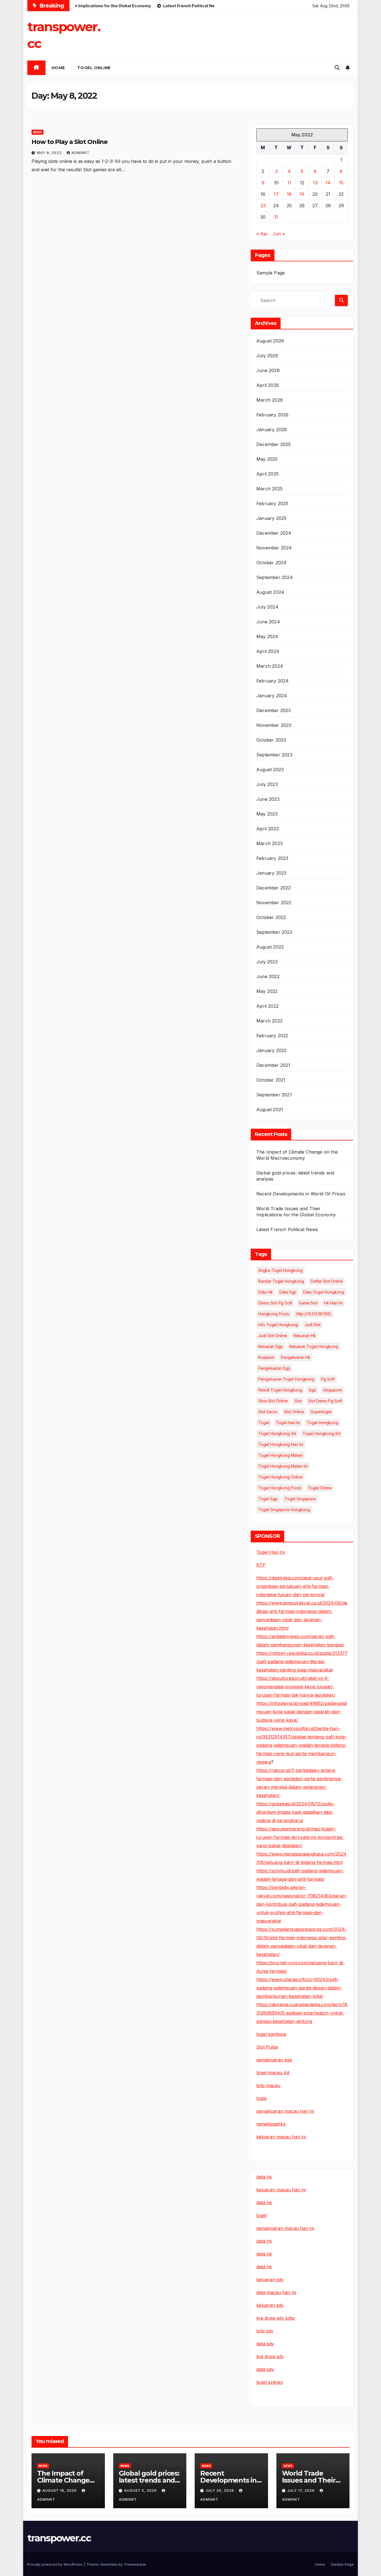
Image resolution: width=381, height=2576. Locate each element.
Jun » (279, 234)
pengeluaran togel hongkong (286, 1379)
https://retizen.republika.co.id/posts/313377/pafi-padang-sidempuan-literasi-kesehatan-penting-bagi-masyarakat (302, 1661)
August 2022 (270, 947)
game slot (308, 1303)
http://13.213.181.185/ (314, 1314)
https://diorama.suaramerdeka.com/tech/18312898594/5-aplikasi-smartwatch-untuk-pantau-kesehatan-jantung (302, 2013)
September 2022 (274, 932)
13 (315, 183)
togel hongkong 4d (277, 1433)
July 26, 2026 (220, 2491)
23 (263, 206)
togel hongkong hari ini (281, 1444)
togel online (94, 68)
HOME (58, 68)
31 (276, 217)
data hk (266, 1292)
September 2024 (275, 577)
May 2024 (267, 636)
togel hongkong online (280, 1477)
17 (276, 194)
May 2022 (267, 991)
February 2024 (273, 681)
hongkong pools (274, 1314)
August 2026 (270, 341)
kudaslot (266, 1357)
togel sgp (268, 1499)
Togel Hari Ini (271, 1552)
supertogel (321, 1412)
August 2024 (270, 592)
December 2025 (274, 444)
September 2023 (274, 755)
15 (341, 183)
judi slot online (273, 1336)
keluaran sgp (271, 1346)
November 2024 (274, 548)
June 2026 (268, 370)
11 (289, 183)
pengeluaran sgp (274, 1368)
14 (328, 183)
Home (320, 2564)
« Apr (262, 234)
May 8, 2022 (50, 153)
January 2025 (271, 518)
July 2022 (267, 962)
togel (264, 1423)
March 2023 (269, 843)
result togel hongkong (280, 1390)
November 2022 (274, 903)
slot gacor (268, 1412)
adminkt (80, 153)
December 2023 (274, 710)
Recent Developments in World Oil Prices (301, 1194)
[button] (337, 68)
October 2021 (271, 1080)
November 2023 (274, 725)
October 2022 (271, 917)
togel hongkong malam (280, 1455)
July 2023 (267, 784)
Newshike (109, 2564)
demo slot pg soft (275, 1303)
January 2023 (271, 873)
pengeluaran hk (296, 1357)
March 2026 (270, 400)
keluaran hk (305, 1336)
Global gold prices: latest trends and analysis (149, 2480)
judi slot (313, 1325)
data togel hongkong (324, 1292)
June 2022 (268, 976)
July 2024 (267, 607)
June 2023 (268, 799)
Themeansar (135, 2564)
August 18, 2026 (60, 2491)
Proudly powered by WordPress (56, 2564)
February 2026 (273, 415)
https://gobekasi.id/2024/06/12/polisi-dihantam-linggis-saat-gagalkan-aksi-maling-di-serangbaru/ (296, 1812)
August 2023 (270, 770)
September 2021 (274, 1095)
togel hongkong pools (280, 1488)
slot (298, 1401)
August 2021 (270, 1109)
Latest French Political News (287, 1229)
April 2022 (267, 1006)
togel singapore (300, 1499)
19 (302, 194)
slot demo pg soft (325, 1401)
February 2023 (272, 858)
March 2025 (269, 489)
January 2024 (272, 696)
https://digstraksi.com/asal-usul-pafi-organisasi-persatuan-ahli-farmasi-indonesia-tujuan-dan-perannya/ (295, 1586)
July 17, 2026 (302, 2491)
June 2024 (268, 622)
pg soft (328, 1379)
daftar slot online (327, 1281)
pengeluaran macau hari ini (285, 2228)
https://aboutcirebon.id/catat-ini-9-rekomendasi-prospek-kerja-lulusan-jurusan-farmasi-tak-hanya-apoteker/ (296, 1687)
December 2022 (274, 888)
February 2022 (272, 1036)
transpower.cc (59, 2538)
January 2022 (271, 1050)
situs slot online (273, 1401)
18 (289, 194)
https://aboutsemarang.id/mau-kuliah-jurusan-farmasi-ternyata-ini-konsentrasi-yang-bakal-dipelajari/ (300, 1837)
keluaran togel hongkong (314, 1346)
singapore (333, 1390)
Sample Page (271, 273)
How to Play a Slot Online (69, 142)
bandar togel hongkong (281, 1281)
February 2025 (272, 503)
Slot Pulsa (267, 2047)
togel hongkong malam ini (283, 1466)
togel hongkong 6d (321, 1433)
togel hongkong (323, 1423)
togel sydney (270, 2382)
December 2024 (274, 533)
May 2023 (267, 814)
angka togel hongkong (280, 1270)
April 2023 (267, 829)
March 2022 (269, 1021)
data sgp (288, 1292)
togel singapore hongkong (284, 1510)
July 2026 (267, 356)
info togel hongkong (278, 1325)
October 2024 (271, 563)
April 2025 (267, 474)
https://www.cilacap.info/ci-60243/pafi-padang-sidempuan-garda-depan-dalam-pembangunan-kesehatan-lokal (299, 1988)
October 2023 (271, 740)
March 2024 (270, 666)
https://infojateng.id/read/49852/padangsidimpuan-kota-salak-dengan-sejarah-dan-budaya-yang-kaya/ (302, 1712)
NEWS (38, 132)
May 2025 (267, 459)
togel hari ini (288, 1423)
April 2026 (268, 385)
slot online (294, 1412)
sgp (313, 1390)
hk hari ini (333, 1303)
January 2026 (272, 430)
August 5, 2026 (141, 2491)
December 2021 (273, 1065)
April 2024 (268, 651)
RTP (261, 1565)
